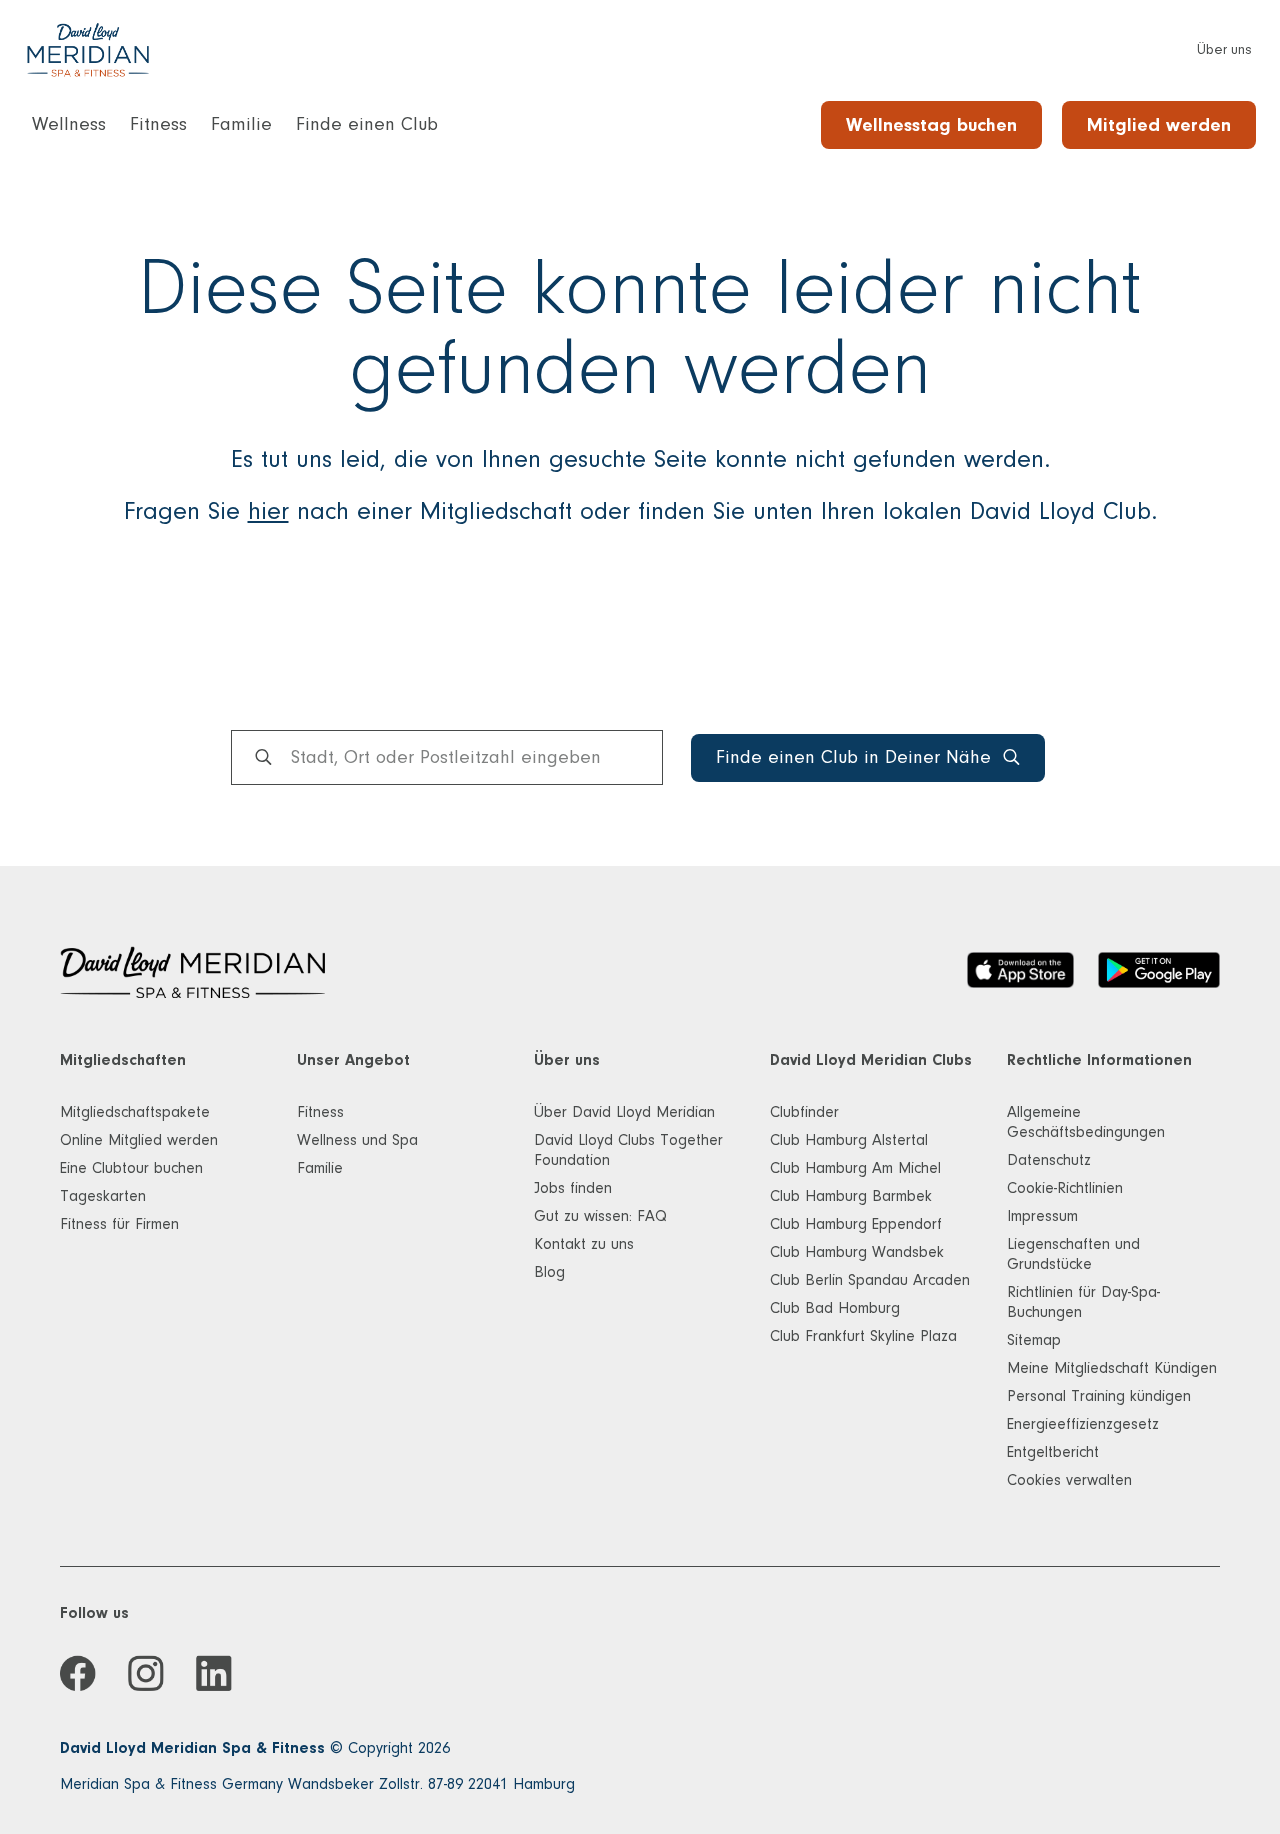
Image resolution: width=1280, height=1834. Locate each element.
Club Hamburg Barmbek (851, 1196)
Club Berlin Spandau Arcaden (870, 1280)
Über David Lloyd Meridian (624, 1112)
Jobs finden (573, 1188)
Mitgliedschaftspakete (135, 1112)
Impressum (1042, 1216)
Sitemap (1034, 1340)
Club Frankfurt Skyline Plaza (863, 1336)
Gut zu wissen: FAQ (600, 1216)
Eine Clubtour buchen (131, 1168)
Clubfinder (804, 1112)
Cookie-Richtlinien (1065, 1188)
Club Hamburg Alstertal (849, 1140)
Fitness (320, 1112)
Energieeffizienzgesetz (1083, 1424)
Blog (549, 1272)
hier (268, 511)
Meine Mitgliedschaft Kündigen (1112, 1368)
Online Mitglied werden (139, 1140)
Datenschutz (1049, 1160)
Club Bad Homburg (835, 1308)
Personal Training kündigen (1099, 1396)
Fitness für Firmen (119, 1224)
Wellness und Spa (357, 1140)
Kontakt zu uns (584, 1244)
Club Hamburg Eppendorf (856, 1224)
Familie (320, 1168)
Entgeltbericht (1053, 1452)
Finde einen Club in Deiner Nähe (853, 757)
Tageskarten (103, 1196)
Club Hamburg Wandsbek (857, 1252)
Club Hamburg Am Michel (855, 1168)
